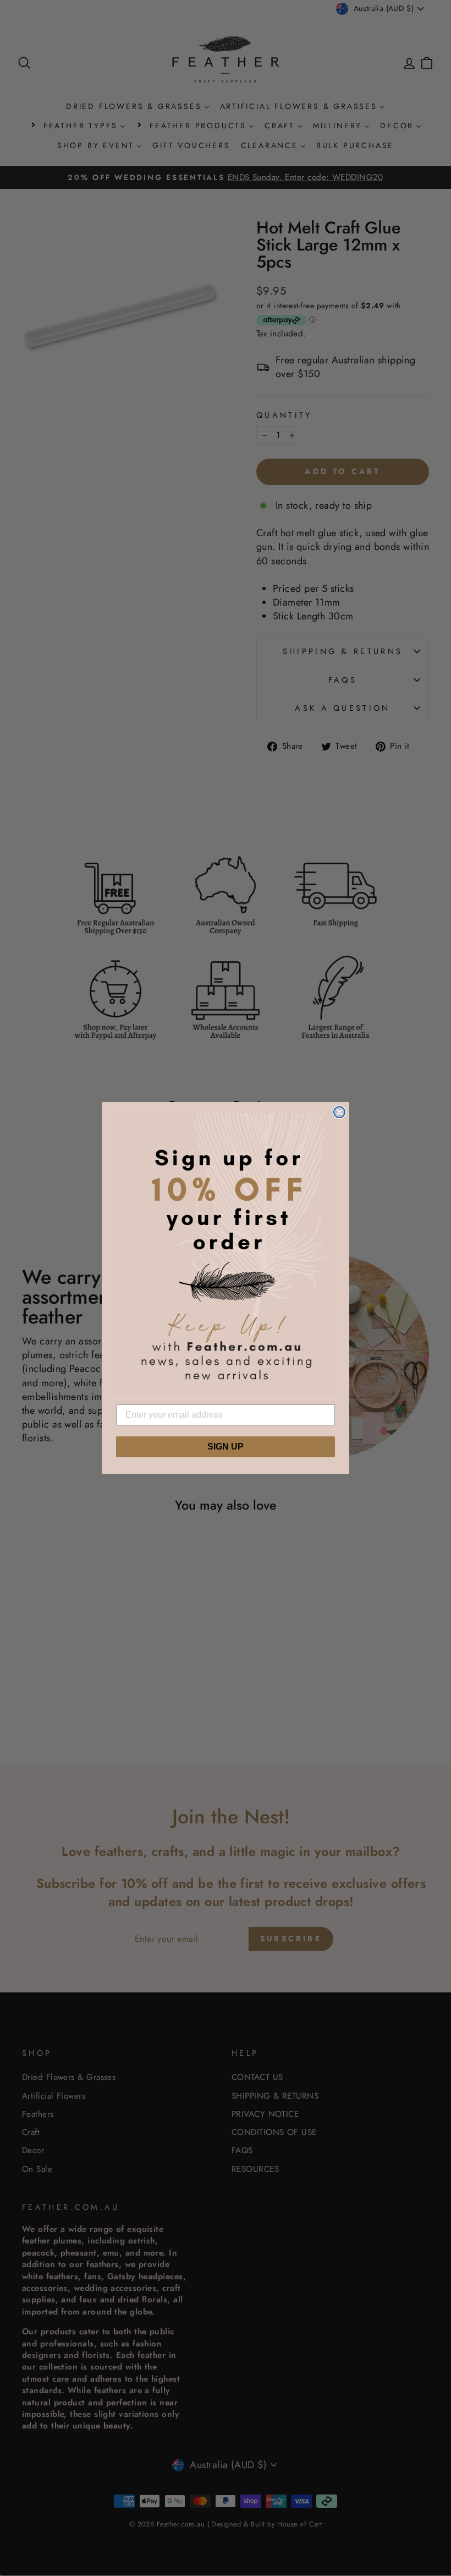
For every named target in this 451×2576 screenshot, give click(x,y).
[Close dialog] (339, 1112)
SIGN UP (226, 1447)
